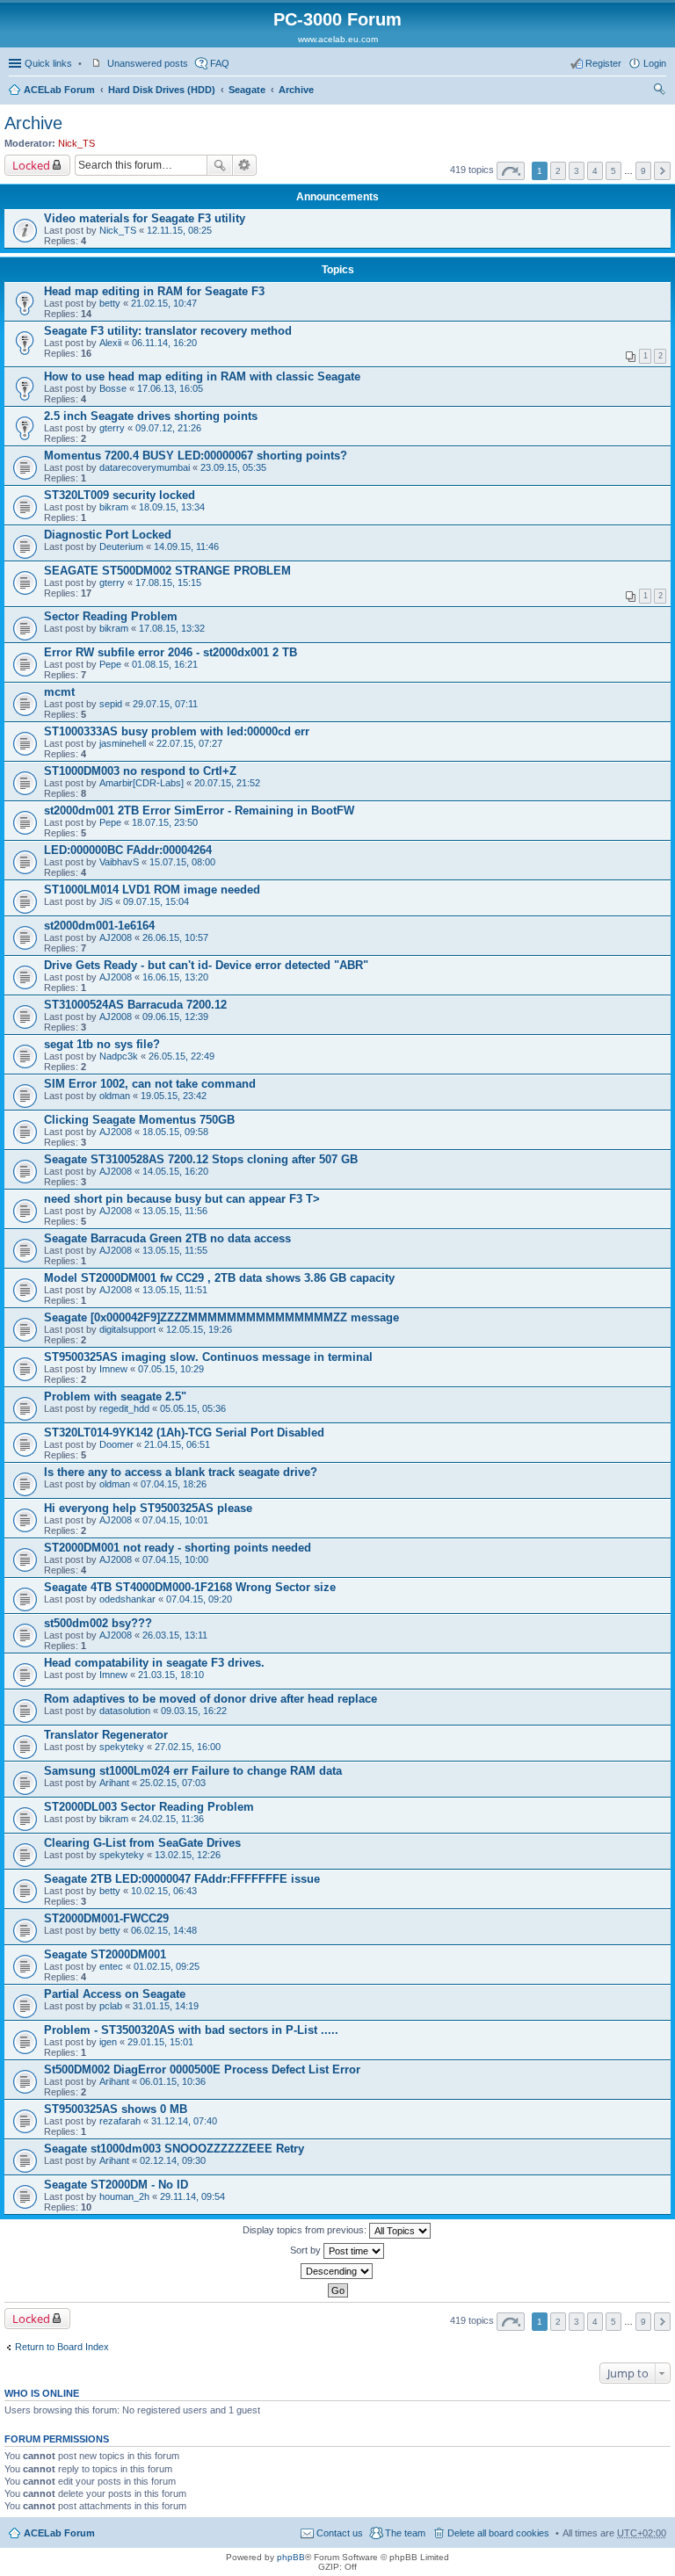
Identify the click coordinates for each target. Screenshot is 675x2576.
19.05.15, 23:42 (174, 1096)
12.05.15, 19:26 (199, 1329)
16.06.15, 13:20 (175, 977)
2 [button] (558, 171)
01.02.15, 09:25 (167, 1966)
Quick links (48, 63)
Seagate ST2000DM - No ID (116, 2185)
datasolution (125, 1711)
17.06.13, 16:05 (170, 388)
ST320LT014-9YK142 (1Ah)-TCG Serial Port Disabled (184, 1433)
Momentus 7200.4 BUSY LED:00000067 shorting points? (196, 456)
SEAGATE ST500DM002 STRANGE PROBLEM (167, 571)
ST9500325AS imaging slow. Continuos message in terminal (208, 1357)
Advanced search (245, 165)
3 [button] (577, 171)
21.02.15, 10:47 (164, 303)
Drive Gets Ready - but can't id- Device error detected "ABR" (206, 965)
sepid (111, 704)
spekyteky (122, 1747)
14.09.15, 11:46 (186, 546)
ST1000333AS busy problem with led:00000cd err (177, 731)
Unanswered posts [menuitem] (148, 63)
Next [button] (662, 171)
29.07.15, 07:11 (165, 704)
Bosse (113, 388)
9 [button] (643, 171)
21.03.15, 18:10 (171, 1675)
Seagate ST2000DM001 (105, 1954)
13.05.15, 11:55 (175, 1250)
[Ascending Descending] (337, 2271)
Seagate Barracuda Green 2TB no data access (167, 1238)
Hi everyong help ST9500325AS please (148, 1508)
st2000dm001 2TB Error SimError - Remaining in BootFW (199, 810)
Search (220, 165)
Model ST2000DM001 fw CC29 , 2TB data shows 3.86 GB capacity (219, 1278)
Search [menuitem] (659, 91)
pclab (111, 2006)
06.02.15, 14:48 (164, 1930)
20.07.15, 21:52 (227, 783)
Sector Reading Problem (111, 616)
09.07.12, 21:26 (168, 428)
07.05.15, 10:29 (171, 1369)
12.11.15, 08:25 (179, 230)
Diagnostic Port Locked (108, 535)
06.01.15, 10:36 (173, 2081)
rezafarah (120, 2121)
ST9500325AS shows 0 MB (116, 2109)
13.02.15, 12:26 (188, 1855)
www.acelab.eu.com (338, 39)
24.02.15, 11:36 (171, 1819)
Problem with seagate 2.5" (115, 1397)
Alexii (110, 343)
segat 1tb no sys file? (102, 1044)
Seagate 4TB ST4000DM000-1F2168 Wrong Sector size (190, 1587)
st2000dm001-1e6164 (99, 926)
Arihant (114, 1783)
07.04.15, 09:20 (199, 1599)
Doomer (116, 1444)
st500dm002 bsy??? (98, 1623)
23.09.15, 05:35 (233, 467)
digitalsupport (127, 1329)
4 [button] (595, 171)
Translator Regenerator (106, 1735)
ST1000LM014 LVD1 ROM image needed (152, 890)
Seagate (247, 90)
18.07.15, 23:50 (165, 822)
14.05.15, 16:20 (175, 1171)
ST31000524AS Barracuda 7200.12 (135, 1005)
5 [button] (613, 171)
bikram (114, 507)
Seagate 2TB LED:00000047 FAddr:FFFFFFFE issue (182, 1879)
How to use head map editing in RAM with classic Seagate (202, 376)
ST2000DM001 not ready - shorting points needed (178, 1548)
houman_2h (124, 2196)
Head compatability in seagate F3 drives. (154, 1663)
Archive (296, 90)
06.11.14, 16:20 (164, 343)
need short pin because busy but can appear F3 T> (182, 1199)
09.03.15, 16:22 (194, 1711)
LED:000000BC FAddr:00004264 (128, 850)
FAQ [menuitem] (220, 63)
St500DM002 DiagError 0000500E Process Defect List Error (202, 2069)
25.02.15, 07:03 (173, 1783)
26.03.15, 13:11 (175, 1635)
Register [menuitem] (603, 63)
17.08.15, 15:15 (168, 582)
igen (108, 2042)
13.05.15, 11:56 (175, 1211)
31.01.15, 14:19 (166, 2006)
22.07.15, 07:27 (189, 743)
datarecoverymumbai (145, 467)
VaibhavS (119, 862)
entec (111, 1966)
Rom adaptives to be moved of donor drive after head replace (210, 1699)
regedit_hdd (124, 1408)
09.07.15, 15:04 (156, 901)
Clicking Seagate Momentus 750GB (139, 1120)
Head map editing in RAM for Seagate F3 (154, 291)
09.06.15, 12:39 (175, 1017)
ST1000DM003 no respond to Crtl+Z (140, 771)
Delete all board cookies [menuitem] (498, 2533)
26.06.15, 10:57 (175, 937)
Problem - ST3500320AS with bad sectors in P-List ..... (191, 2030)
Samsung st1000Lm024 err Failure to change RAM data (193, 1771)
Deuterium (121, 546)
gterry (112, 428)
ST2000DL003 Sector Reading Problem (149, 1807)
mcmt (59, 692)
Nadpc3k (119, 1056)
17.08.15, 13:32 (172, 628)
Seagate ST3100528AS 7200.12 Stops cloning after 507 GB (201, 1159)
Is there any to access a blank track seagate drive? (181, 1472)
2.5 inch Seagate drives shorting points (151, 416)
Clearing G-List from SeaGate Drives (142, 1843)
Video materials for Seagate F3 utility (145, 218)
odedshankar (127, 1599)
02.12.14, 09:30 (173, 2160)
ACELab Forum (59, 90)
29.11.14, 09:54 (192, 2196)
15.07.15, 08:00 (182, 862)
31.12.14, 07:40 (184, 2121)
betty (110, 303)
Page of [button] (511, 171)
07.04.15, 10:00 (175, 1559)
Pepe (110, 664)
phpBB (291, 2557)
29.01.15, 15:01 (160, 2042)
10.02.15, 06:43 (164, 1891)
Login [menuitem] (655, 63)
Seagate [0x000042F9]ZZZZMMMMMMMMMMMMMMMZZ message (221, 1317)
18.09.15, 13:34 (172, 507)
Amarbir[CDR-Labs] (142, 783)
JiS (106, 901)
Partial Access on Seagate (115, 1994)
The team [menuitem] (405, 2533)
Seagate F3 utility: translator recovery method (168, 331)
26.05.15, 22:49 (181, 1056)
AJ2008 (116, 937)
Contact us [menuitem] (340, 2533)
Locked (31, 165)
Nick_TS (76, 143)
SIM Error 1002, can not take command (150, 1084)
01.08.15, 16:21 (165, 664)
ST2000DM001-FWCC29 (106, 1918)
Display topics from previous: (306, 2230)
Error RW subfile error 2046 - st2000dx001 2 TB (171, 652)
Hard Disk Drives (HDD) (162, 90)
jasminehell (123, 743)
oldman (115, 1096)
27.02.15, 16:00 (188, 1747)
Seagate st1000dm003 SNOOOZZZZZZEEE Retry (174, 2149)
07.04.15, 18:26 (174, 1484)
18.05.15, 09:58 (175, 1132)
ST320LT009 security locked (120, 495)
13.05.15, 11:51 (175, 1290)
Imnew (113, 1369)
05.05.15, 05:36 (193, 1408)
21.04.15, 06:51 (177, 1444)
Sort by (307, 2250)
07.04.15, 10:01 (175, 1520)
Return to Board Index (62, 2347)
